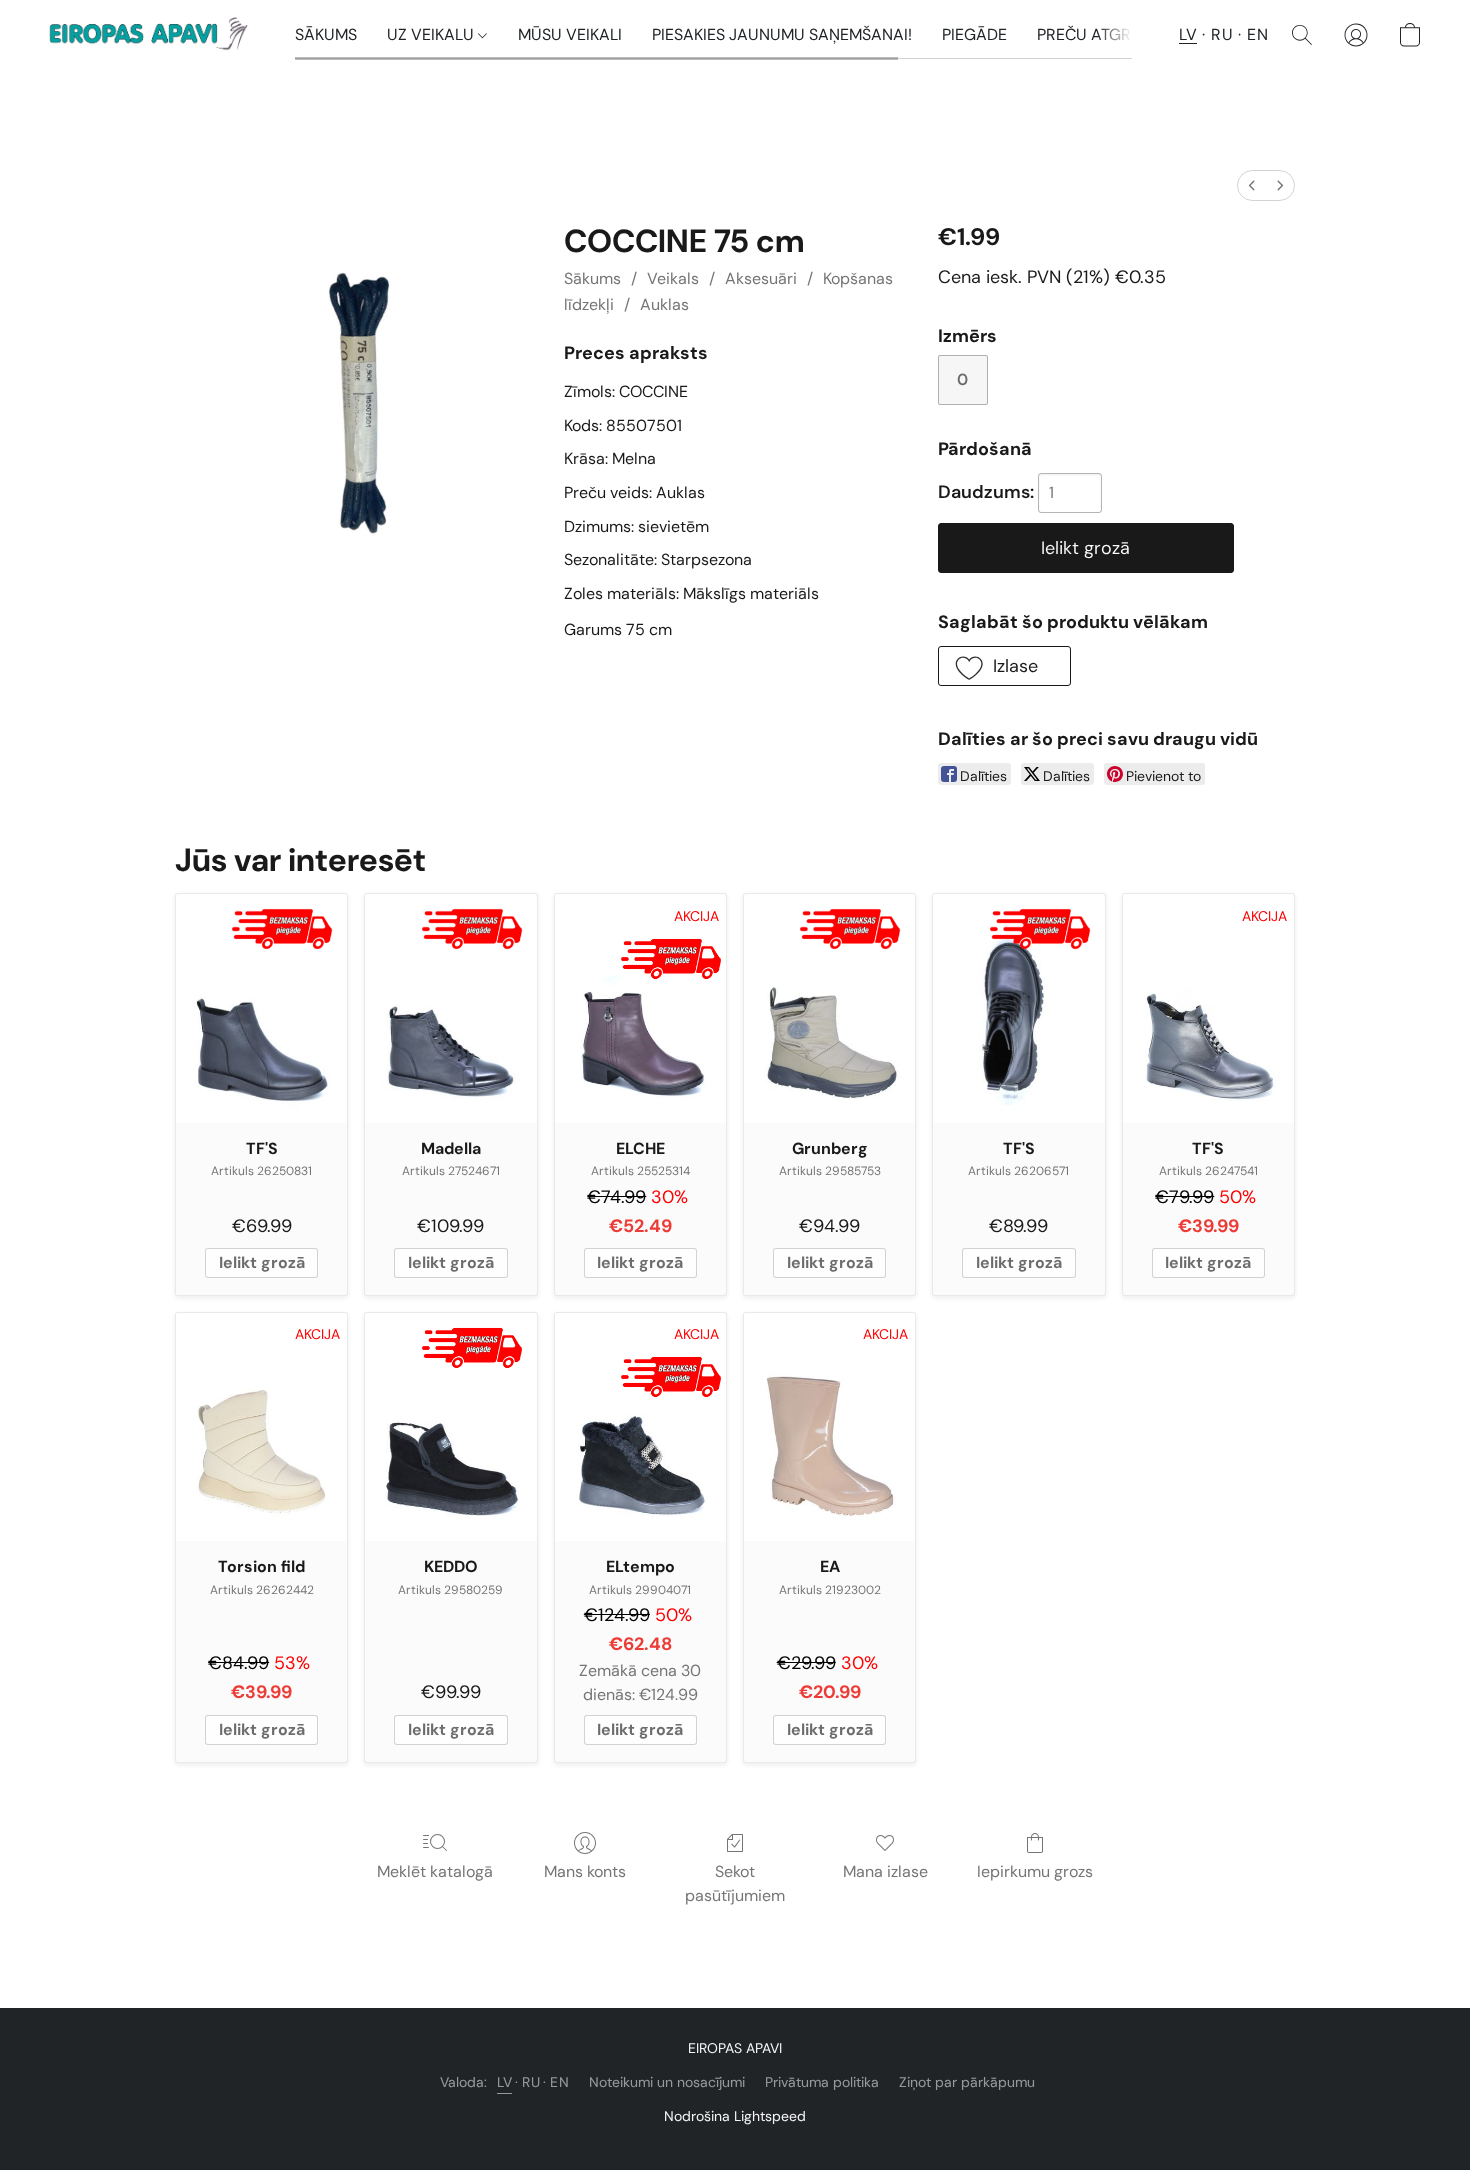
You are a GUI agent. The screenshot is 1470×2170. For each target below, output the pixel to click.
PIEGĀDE (974, 34)
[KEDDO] (450, 1427)
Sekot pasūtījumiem (735, 1883)
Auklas (664, 304)
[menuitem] (1252, 185)
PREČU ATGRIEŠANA (1111, 34)
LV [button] (1188, 34)
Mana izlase (885, 1871)
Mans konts (585, 1871)
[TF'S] (261, 1008)
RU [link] (531, 2082)
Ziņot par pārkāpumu (967, 2082)
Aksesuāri (761, 278)
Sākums (592, 278)
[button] (151, 35)
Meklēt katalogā (435, 1871)
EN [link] (559, 2082)
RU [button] (1222, 34)
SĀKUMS (326, 34)
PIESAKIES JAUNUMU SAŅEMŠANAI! (782, 34)
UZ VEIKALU (432, 34)
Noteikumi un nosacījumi (667, 2082)
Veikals (673, 278)
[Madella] (450, 1008)
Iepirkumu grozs (1035, 1871)
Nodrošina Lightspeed (735, 2116)
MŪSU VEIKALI (570, 34)
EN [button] (1257, 34)
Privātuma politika (822, 2082)
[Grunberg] (829, 1008)
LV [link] (504, 2082)
